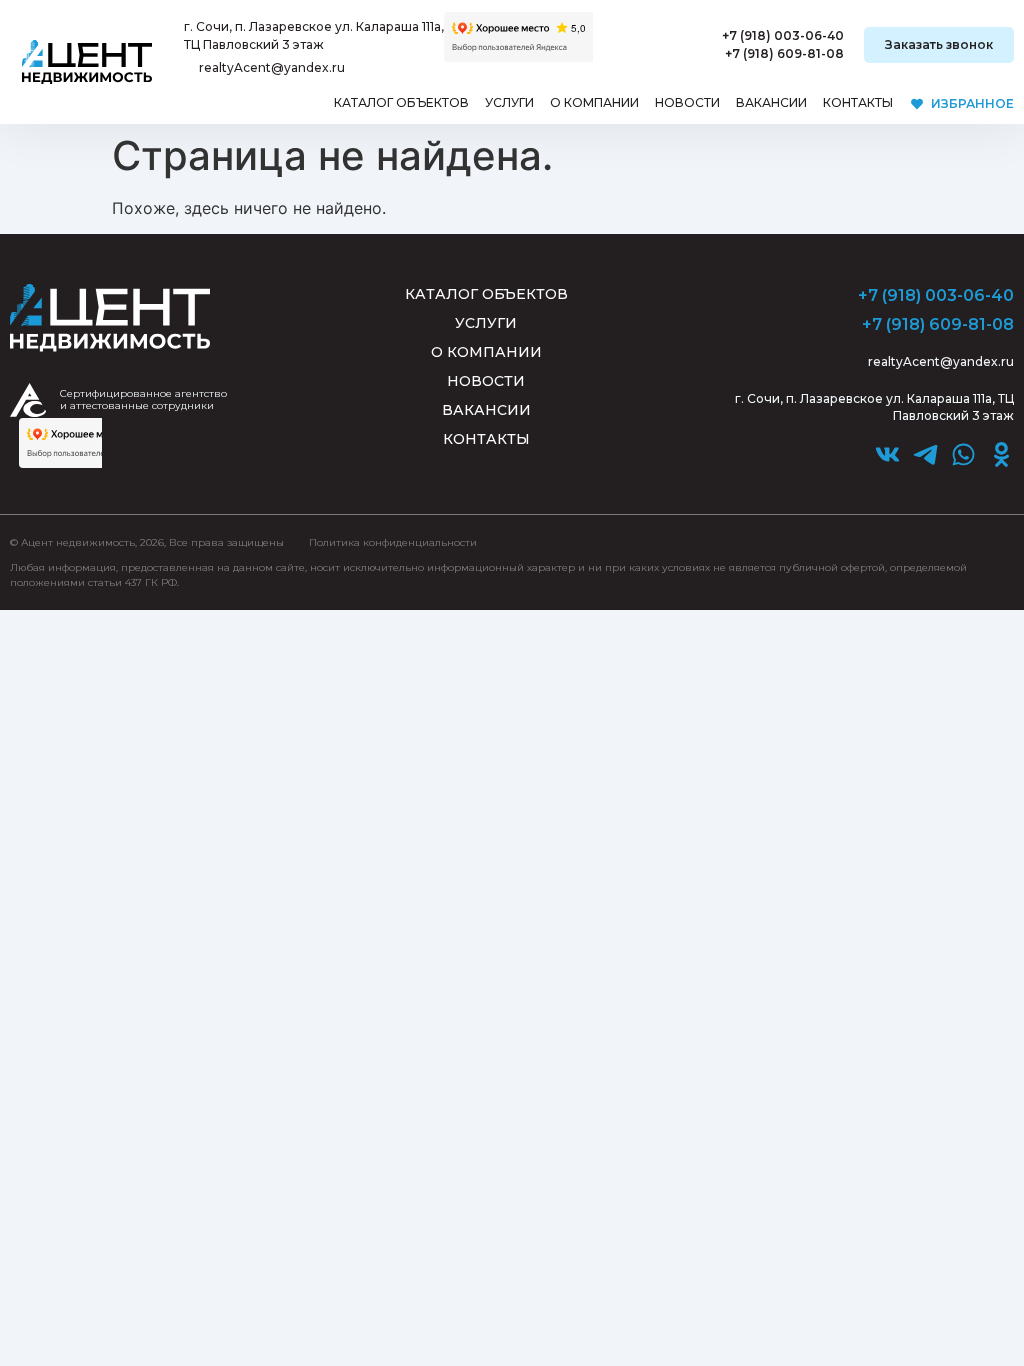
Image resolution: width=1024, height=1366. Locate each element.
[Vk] (887, 454)
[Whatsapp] (963, 454)
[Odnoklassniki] (1001, 454)
